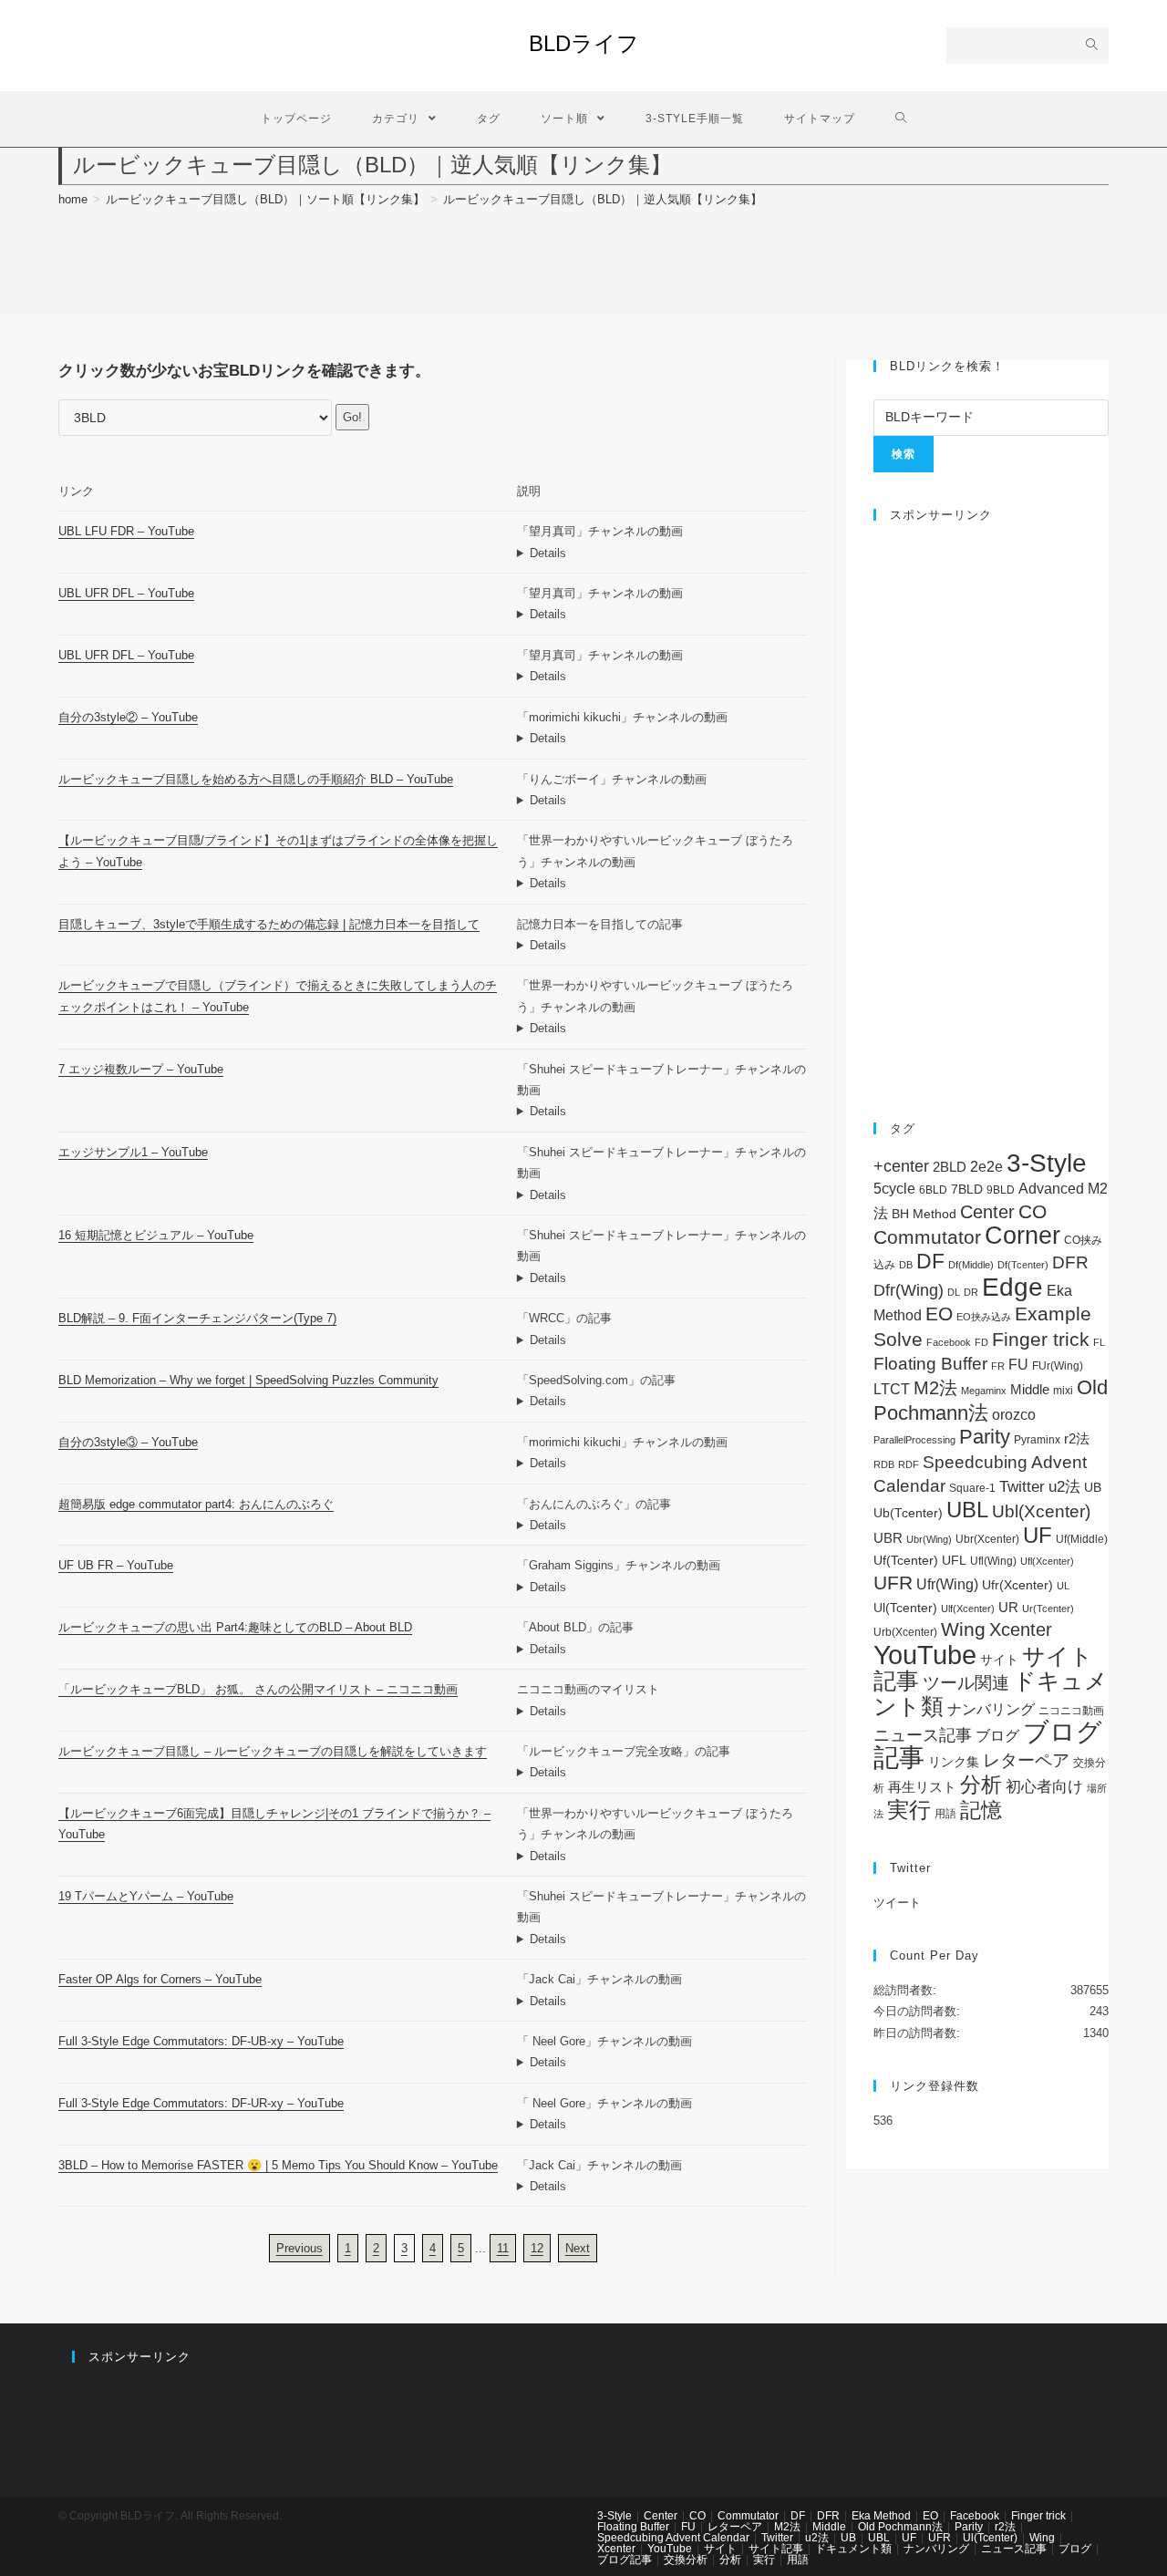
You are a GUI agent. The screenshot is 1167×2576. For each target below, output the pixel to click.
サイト (999, 1660)
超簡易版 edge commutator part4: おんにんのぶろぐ (196, 1504)
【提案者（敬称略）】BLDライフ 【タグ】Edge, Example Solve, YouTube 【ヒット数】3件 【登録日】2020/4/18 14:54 (662, 1195)
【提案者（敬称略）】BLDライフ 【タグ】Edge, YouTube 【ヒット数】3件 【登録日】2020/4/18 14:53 (662, 1111)
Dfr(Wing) (909, 1290)
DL (954, 1292)
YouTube (925, 1655)
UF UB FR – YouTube (116, 1565)
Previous (299, 2248)
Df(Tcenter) (1023, 1265)
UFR (893, 1583)
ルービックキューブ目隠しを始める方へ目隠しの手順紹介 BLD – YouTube (256, 779)
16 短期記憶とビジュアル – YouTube (156, 1235)
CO (1033, 1211)
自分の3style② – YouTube (128, 717)
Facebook (949, 1342)
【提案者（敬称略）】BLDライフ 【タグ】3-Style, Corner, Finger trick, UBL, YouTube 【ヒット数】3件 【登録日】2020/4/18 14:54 (662, 553)
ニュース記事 (923, 1735)
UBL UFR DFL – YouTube (126, 593)
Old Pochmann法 (900, 2527)
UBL (967, 1510)
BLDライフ (584, 43)
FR (998, 1366)
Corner (1022, 1236)
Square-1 (972, 1488)
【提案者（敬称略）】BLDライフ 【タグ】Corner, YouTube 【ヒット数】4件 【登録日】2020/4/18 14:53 (662, 1939)
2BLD (950, 1167)
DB (906, 1265)
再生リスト (922, 1787)
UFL (954, 1561)
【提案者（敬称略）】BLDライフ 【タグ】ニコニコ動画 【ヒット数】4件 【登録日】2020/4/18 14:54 (662, 1711)
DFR (1070, 1262)
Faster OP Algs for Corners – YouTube (160, 1979)
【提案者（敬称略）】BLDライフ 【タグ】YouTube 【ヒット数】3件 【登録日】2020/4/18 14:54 (662, 800)
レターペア (1026, 1760)
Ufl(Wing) (993, 1561)
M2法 (935, 1388)
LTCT (892, 1389)
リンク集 (954, 1762)
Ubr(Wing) (929, 1539)
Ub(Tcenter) (908, 1513)
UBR (888, 1538)
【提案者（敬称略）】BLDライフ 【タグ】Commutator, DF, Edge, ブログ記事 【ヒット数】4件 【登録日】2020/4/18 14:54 (662, 1525)
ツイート (897, 1903)
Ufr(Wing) (947, 1584)
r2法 (1077, 1438)
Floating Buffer (930, 1364)
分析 (981, 1785)
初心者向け (1044, 1787)
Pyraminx (1037, 1440)
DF (930, 1261)
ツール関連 (966, 1683)
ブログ (997, 1735)
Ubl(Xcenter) (1041, 1511)
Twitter (1022, 1487)
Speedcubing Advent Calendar (673, 2538)
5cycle (894, 1188)
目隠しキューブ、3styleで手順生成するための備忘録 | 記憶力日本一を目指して (269, 924)
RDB (884, 1464)
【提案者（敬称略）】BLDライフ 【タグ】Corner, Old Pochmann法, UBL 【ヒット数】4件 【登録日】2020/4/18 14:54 (662, 2001)
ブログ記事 (625, 2560)
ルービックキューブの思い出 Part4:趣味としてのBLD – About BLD (235, 1627)
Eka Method (881, 2516)
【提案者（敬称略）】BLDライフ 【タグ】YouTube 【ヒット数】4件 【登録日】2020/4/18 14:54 (662, 1856)
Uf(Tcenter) (906, 1560)
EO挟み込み (984, 1317)
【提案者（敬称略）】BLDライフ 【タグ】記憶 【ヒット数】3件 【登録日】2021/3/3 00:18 (662, 1401)
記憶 (981, 1810)
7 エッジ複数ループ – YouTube (141, 1069)
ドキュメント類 (853, 2549)
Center (987, 1212)
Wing (963, 1629)
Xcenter (1021, 1629)
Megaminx (984, 1391)
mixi (1063, 1391)
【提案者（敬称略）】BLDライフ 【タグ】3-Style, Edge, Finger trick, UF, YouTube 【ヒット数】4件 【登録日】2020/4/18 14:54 (662, 1587)
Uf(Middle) (1082, 1539)
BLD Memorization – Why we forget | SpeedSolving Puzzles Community (248, 1380)
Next (578, 2248)
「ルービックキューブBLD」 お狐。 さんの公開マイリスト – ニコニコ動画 (258, 1689)
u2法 (1064, 1487)
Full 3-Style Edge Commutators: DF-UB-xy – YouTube (201, 2041)
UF (1038, 1535)
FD (981, 1342)
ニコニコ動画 (1071, 1711)
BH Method (924, 1214)
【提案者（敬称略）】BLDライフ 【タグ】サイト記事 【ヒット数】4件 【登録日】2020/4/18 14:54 (662, 1772)
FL (1099, 1342)
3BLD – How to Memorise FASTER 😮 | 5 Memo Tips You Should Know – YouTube (278, 2165)
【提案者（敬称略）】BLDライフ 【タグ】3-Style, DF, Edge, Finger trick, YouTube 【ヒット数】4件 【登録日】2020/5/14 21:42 (662, 2062)
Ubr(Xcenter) (987, 1539)
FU (1018, 1365)
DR (971, 1292)
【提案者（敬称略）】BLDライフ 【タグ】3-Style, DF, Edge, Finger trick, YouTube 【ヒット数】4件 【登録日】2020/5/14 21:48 (662, 2124)
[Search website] (901, 119)
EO (939, 1314)
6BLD (933, 1190)
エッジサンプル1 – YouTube (133, 1152)
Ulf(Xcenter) (968, 1609)
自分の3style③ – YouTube (128, 1442)
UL (1063, 1586)
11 (503, 2248)
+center (901, 1166)
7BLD (967, 1189)
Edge (1012, 1287)
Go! (352, 417)
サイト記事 (776, 2549)
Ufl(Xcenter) (1047, 1561)
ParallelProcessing (914, 1440)
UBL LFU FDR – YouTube (126, 531)
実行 (909, 1810)
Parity (985, 1437)
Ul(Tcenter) (905, 1608)
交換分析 (686, 2560)
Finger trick (1041, 1339)
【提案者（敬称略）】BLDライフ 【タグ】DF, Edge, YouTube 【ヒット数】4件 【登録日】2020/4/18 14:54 (662, 1463)
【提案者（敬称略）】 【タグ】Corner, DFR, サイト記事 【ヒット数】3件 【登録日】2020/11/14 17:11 (662, 1340)
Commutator (927, 1237)
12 (537, 2248)
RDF (909, 1464)
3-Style (1047, 1163)
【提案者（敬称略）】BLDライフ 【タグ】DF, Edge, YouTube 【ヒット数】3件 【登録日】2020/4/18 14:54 (662, 738)
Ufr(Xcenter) (1017, 1585)
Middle (1030, 1389)
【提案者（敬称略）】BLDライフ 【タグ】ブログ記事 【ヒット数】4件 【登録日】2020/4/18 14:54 (662, 1649)
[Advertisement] (991, 812)
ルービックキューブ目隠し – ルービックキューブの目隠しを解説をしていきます (273, 1751)
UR (1008, 1607)
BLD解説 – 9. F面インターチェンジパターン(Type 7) (197, 1318)
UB (1093, 1487)
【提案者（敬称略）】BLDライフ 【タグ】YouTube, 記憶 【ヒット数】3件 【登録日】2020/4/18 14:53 (662, 1278)
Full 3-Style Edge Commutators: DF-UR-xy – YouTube (201, 2103)
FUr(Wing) (1058, 1366)
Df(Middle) (971, 1265)
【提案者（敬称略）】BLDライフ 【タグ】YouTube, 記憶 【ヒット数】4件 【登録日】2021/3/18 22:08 (662, 2186)
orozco (1014, 1415)
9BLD (1001, 1190)
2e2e (986, 1167)
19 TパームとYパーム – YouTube (146, 1896)
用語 (945, 1814)
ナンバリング (991, 1709)
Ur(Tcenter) (1048, 1609)
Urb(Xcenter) (905, 1632)
